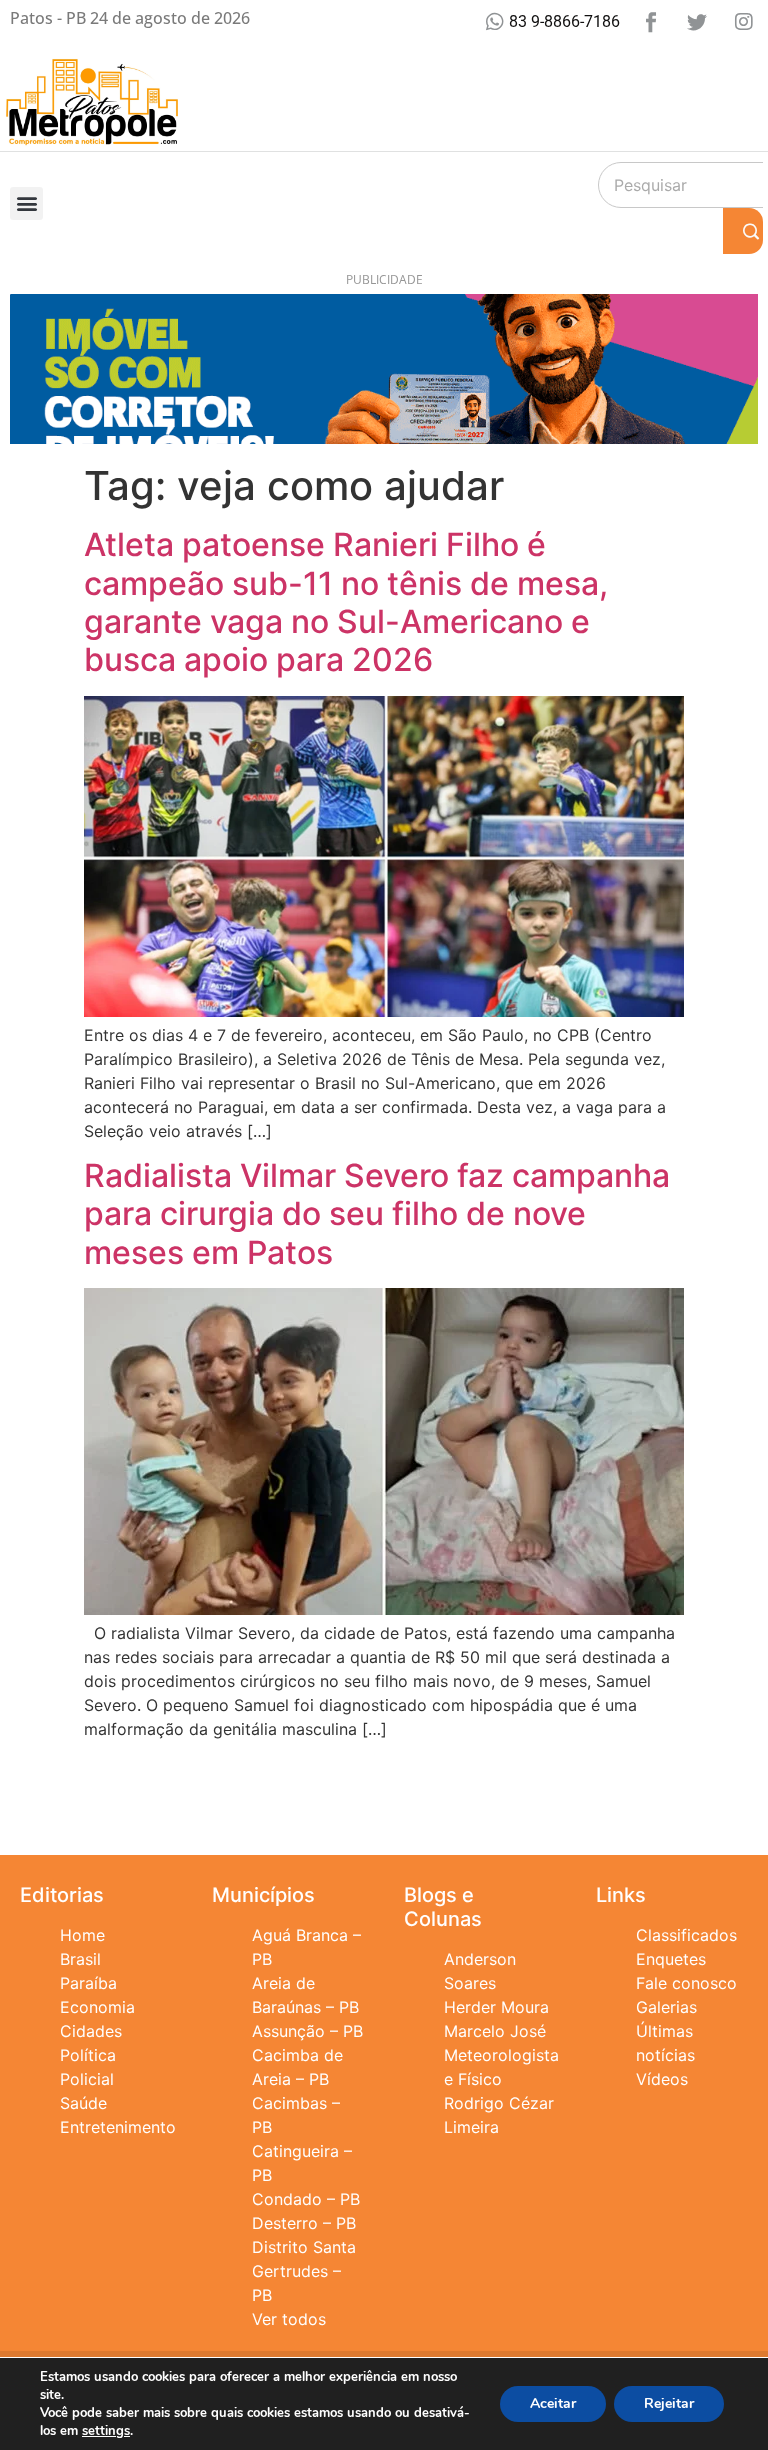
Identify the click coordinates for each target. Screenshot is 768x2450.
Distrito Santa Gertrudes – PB (304, 2271)
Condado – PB (306, 2199)
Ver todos (289, 2319)
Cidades (91, 2031)
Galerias (666, 2007)
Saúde (83, 2103)
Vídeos (662, 2079)
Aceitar (553, 2403)
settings (106, 2431)
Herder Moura (496, 2007)
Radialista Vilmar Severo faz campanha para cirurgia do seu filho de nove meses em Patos (377, 1214)
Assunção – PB (307, 2031)
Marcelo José (495, 2031)
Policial (87, 2079)
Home (82, 1935)
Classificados (686, 1935)
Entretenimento (118, 2127)
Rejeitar (669, 2403)
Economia (97, 2007)
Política (88, 2055)
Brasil (80, 1959)
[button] (26, 203)
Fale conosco (686, 1983)
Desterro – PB (304, 2223)
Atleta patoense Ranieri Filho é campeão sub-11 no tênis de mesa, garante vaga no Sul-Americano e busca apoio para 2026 (346, 602)
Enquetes (671, 1959)
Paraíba (88, 1983)
